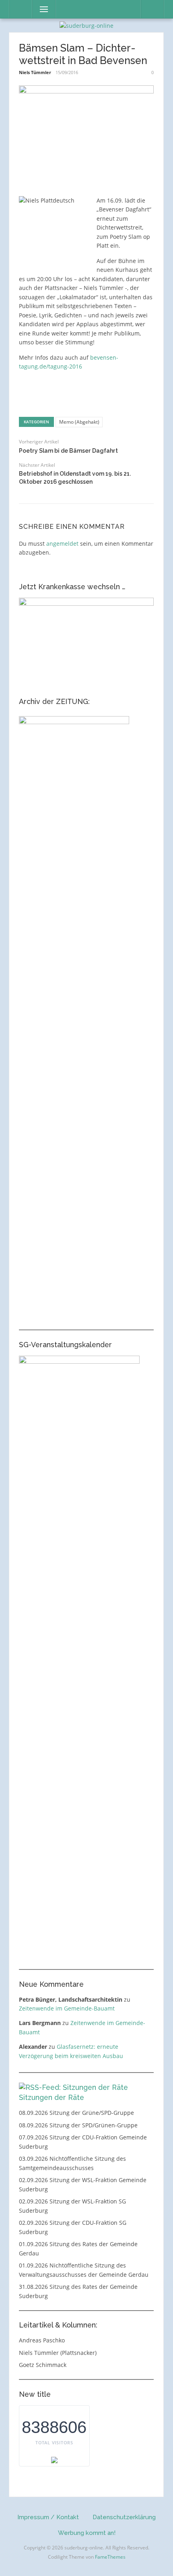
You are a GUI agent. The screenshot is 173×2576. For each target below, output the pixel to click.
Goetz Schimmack (43, 2365)
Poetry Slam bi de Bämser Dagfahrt (68, 451)
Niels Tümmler (35, 72)
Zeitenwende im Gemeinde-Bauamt (67, 2008)
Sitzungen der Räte (51, 2097)
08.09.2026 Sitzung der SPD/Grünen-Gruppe (78, 2125)
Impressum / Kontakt (48, 2517)
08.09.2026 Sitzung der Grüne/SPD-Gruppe (76, 2113)
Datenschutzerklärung (124, 2517)
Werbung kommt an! (87, 2533)
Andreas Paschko (42, 2340)
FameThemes (110, 2557)
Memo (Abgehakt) (79, 422)
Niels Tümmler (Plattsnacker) (58, 2353)
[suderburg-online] (86, 25)
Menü (40, 9)
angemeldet (62, 544)
